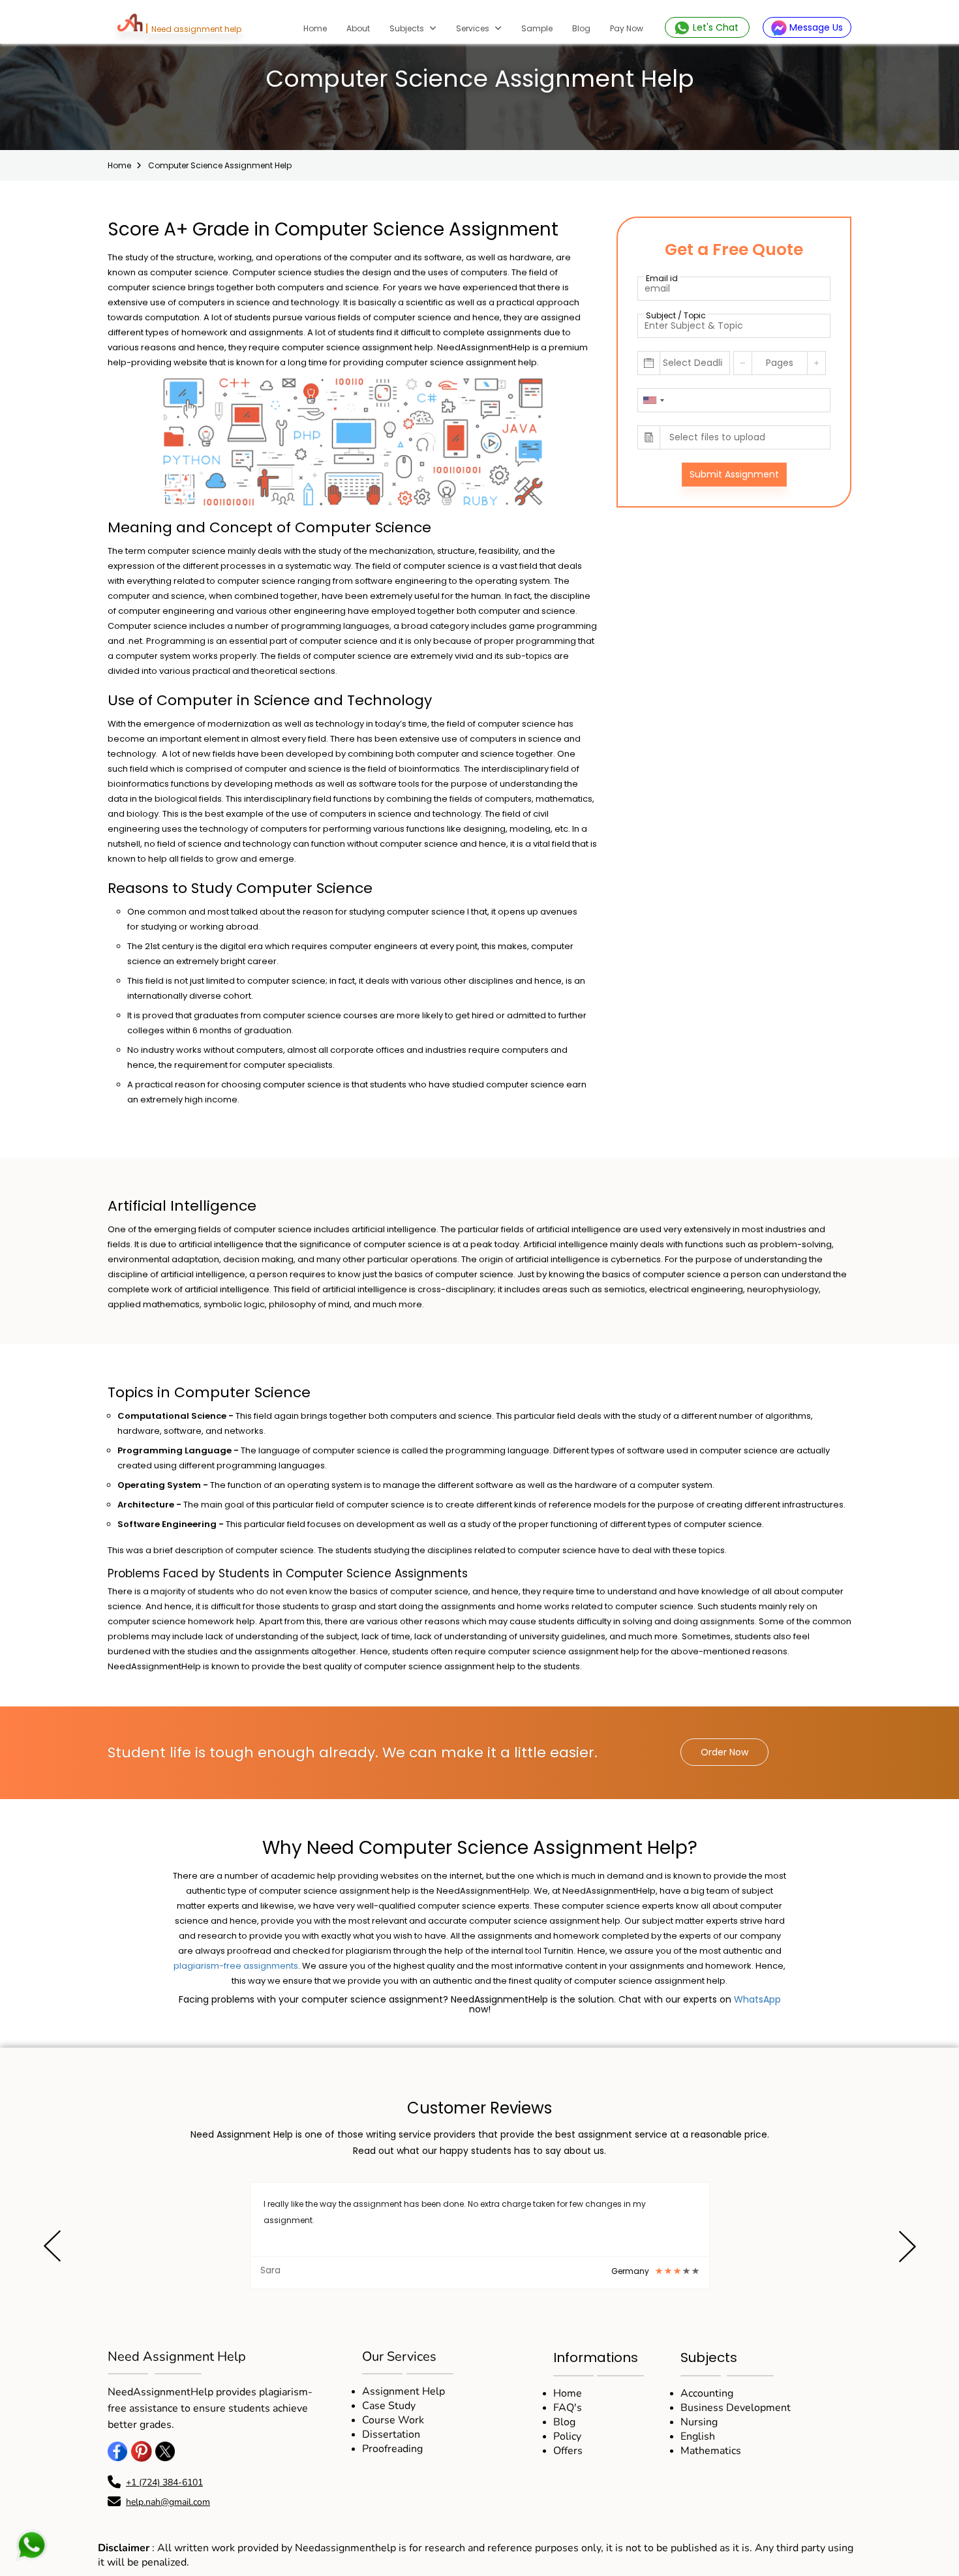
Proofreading (392, 2449)
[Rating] (659, 2271)
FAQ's (568, 2408)
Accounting (707, 2393)
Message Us (815, 27)
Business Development (736, 2408)
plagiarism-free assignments (236, 1966)
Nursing (699, 2422)
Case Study (389, 2406)
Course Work (393, 2420)
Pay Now (627, 28)
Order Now (724, 1752)
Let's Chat (716, 27)
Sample (537, 28)
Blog (581, 28)
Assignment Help (403, 2391)
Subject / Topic (676, 315)
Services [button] (474, 28)
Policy (567, 2436)
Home (320, 28)
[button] (52, 2249)
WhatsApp (757, 1999)
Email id (662, 278)
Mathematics (711, 2451)
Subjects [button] (408, 28)
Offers (568, 2451)
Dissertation (391, 2434)
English (698, 2436)
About (358, 28)
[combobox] (653, 400)
